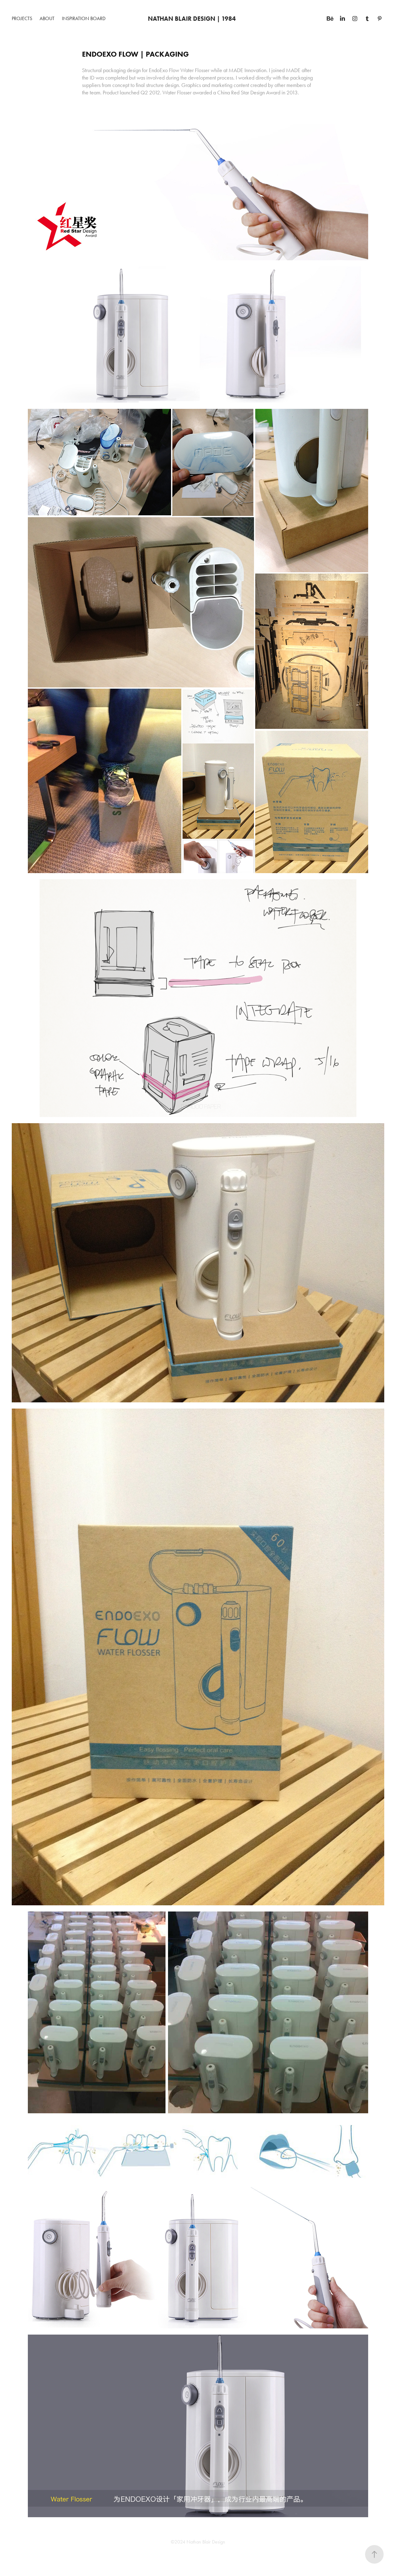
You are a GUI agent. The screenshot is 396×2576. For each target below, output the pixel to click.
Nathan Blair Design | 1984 (192, 19)
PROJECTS (22, 18)
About (47, 18)
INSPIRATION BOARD (84, 18)
